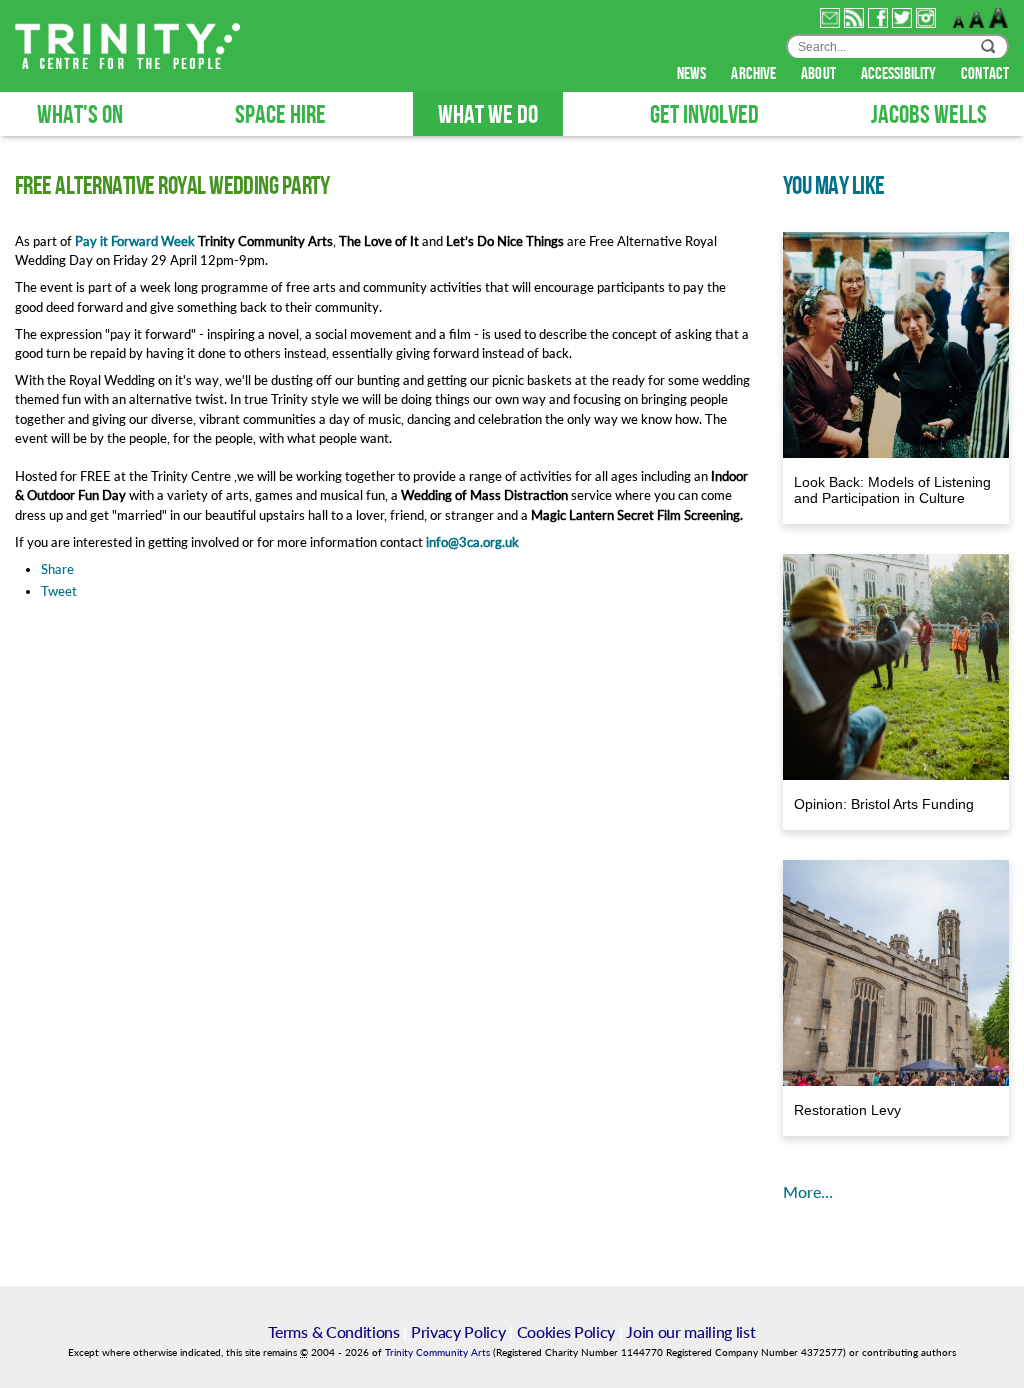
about (820, 74)
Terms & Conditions (333, 1331)
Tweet (59, 591)
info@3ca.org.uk (472, 542)
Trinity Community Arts (439, 1352)
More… (808, 1191)
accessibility (900, 74)
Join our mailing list (690, 1331)
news (693, 74)
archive (755, 74)
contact (985, 74)
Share (57, 569)
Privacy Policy (458, 1331)
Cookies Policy (566, 1331)
